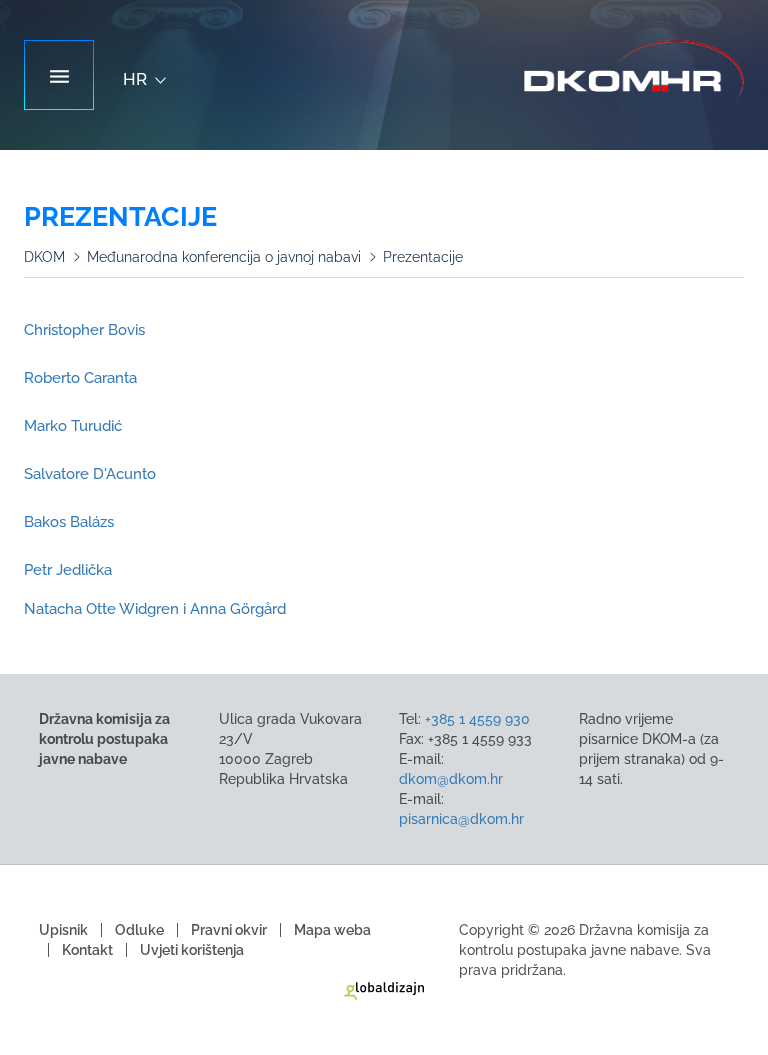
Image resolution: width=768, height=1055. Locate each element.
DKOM (44, 257)
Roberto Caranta (80, 378)
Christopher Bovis (84, 330)
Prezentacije (423, 257)
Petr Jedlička (68, 570)
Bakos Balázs (69, 522)
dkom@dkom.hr (451, 779)
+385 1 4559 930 (477, 719)
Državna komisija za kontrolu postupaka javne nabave (634, 70)
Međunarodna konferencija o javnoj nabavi (224, 257)
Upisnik (63, 930)
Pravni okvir (229, 930)
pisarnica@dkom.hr (461, 819)
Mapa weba (332, 930)
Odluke (139, 930)
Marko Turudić (73, 426)
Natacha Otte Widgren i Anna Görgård (155, 609)
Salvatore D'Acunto (90, 474)
